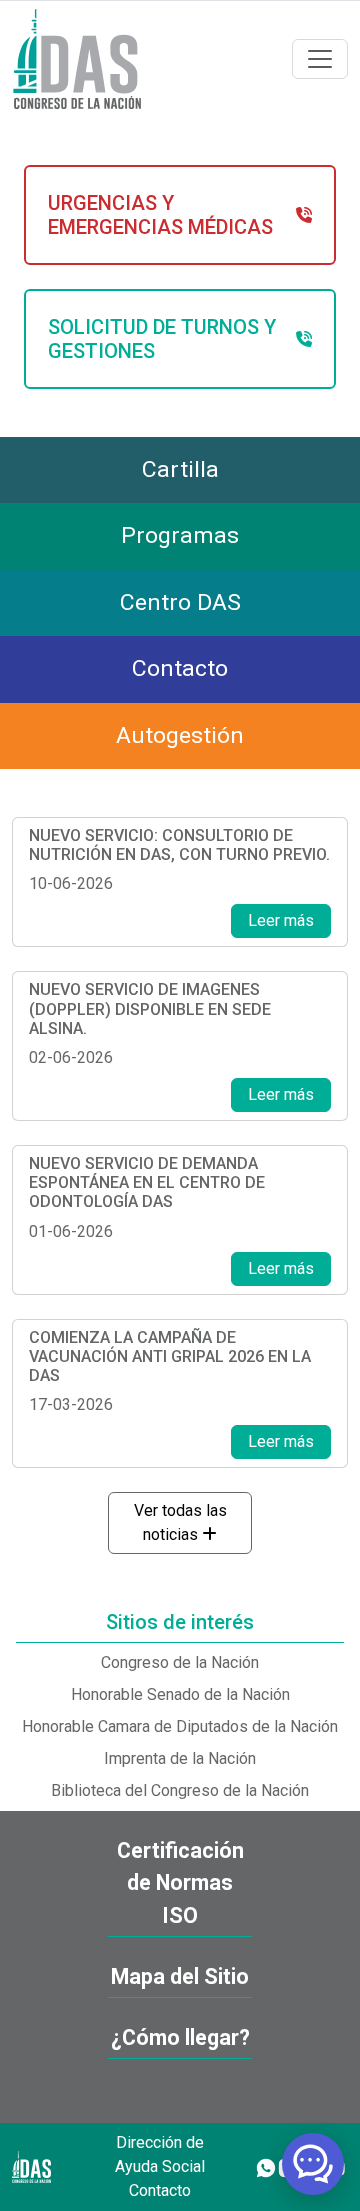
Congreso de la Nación (180, 1662)
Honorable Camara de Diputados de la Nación (180, 1726)
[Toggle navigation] (320, 59)
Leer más (281, 920)
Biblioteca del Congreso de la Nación (180, 1790)
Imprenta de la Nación (180, 1758)
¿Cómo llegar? (180, 2037)
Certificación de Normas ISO (180, 1882)
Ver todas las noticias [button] (180, 1522)
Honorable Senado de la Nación (180, 1694)
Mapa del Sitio (180, 1976)
